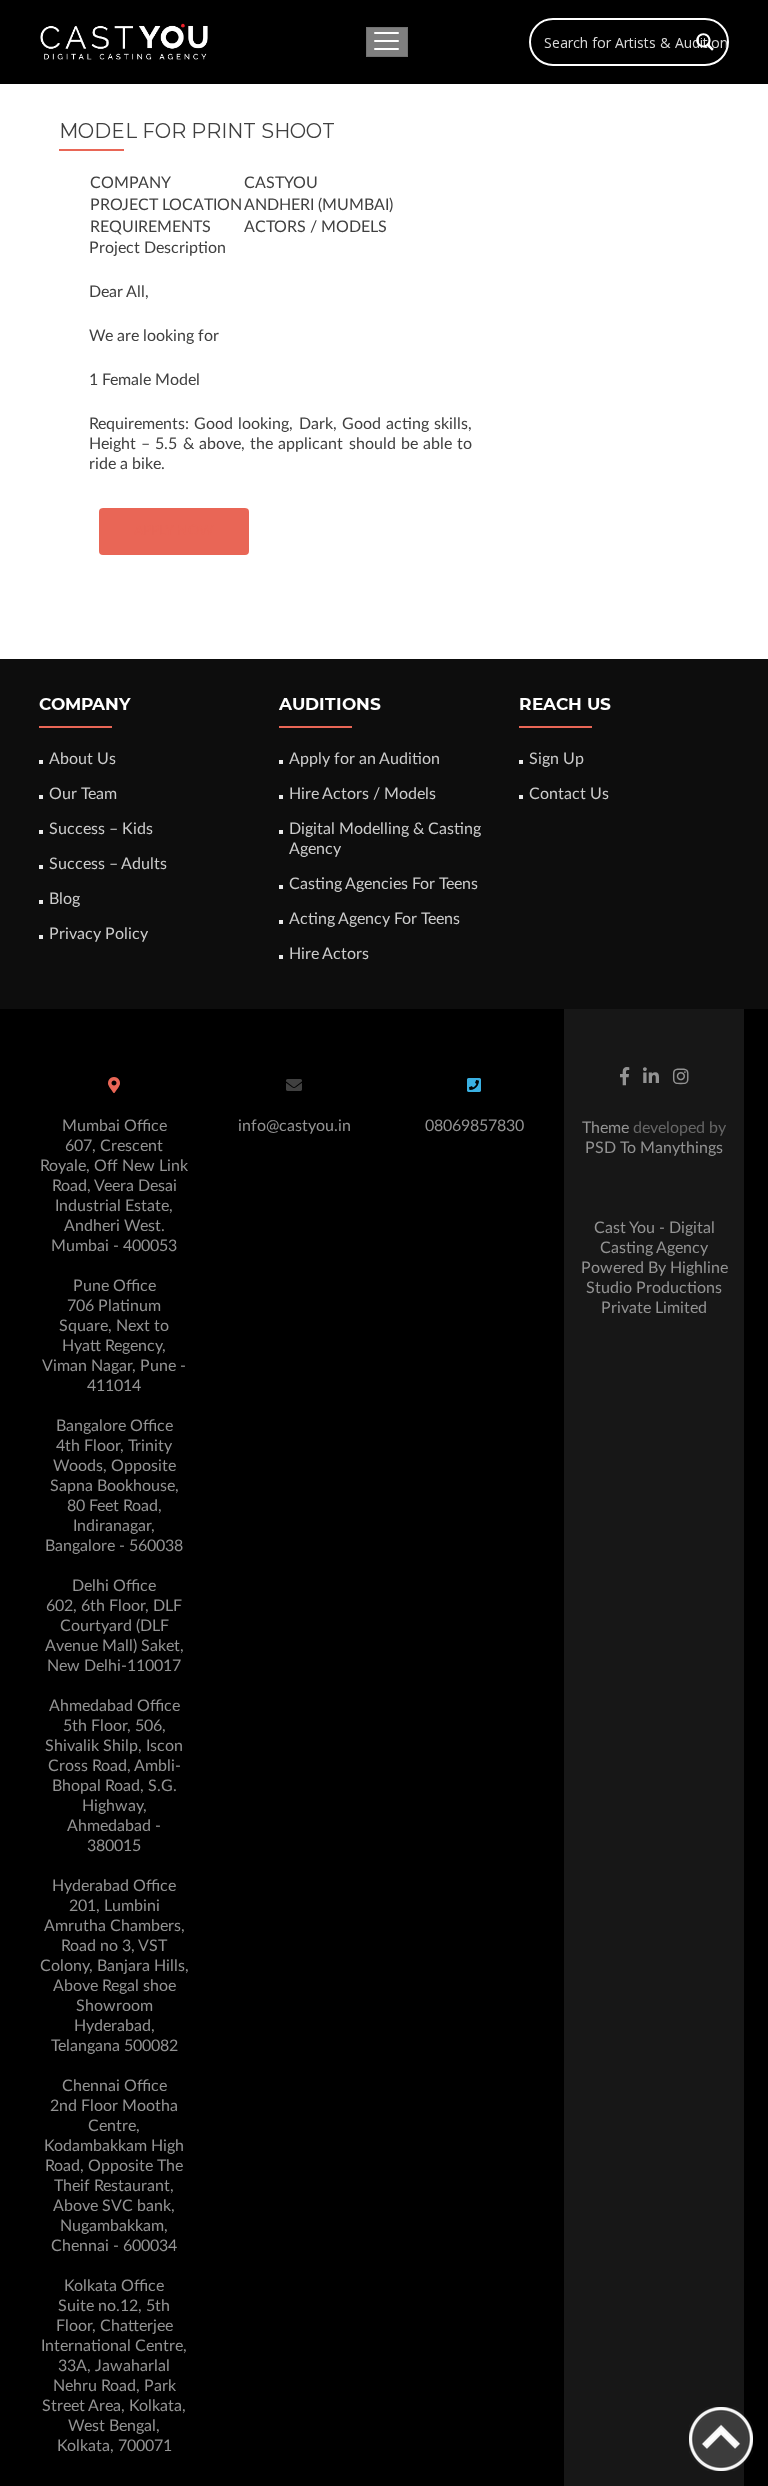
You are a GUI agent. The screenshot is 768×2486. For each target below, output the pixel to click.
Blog (64, 899)
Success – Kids (101, 829)
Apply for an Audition (364, 759)
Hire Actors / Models (362, 794)
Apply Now (174, 531)
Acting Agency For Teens (374, 919)
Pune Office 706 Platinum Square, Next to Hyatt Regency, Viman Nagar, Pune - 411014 (114, 1336)
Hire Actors (329, 954)
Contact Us (569, 794)
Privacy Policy (98, 934)
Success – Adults (108, 864)
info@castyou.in (294, 1126)
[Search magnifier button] (705, 42)
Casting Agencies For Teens (383, 884)
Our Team (83, 794)
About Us (82, 759)
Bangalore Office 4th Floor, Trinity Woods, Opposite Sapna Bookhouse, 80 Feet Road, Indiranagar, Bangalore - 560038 (114, 1486)
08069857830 (474, 1126)
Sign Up (556, 759)
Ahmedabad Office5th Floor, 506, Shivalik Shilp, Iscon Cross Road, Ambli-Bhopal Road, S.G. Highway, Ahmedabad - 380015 (114, 1776)
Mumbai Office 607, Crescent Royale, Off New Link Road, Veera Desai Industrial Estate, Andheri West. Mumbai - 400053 (114, 1186)
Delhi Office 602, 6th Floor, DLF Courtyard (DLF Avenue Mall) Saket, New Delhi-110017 (114, 1626)
